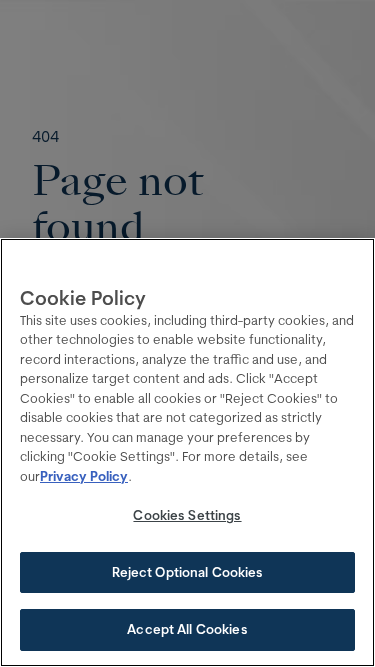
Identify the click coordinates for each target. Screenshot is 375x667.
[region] (187, 452)
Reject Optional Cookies (188, 572)
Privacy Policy (84, 476)
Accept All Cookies (187, 629)
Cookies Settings (187, 515)
